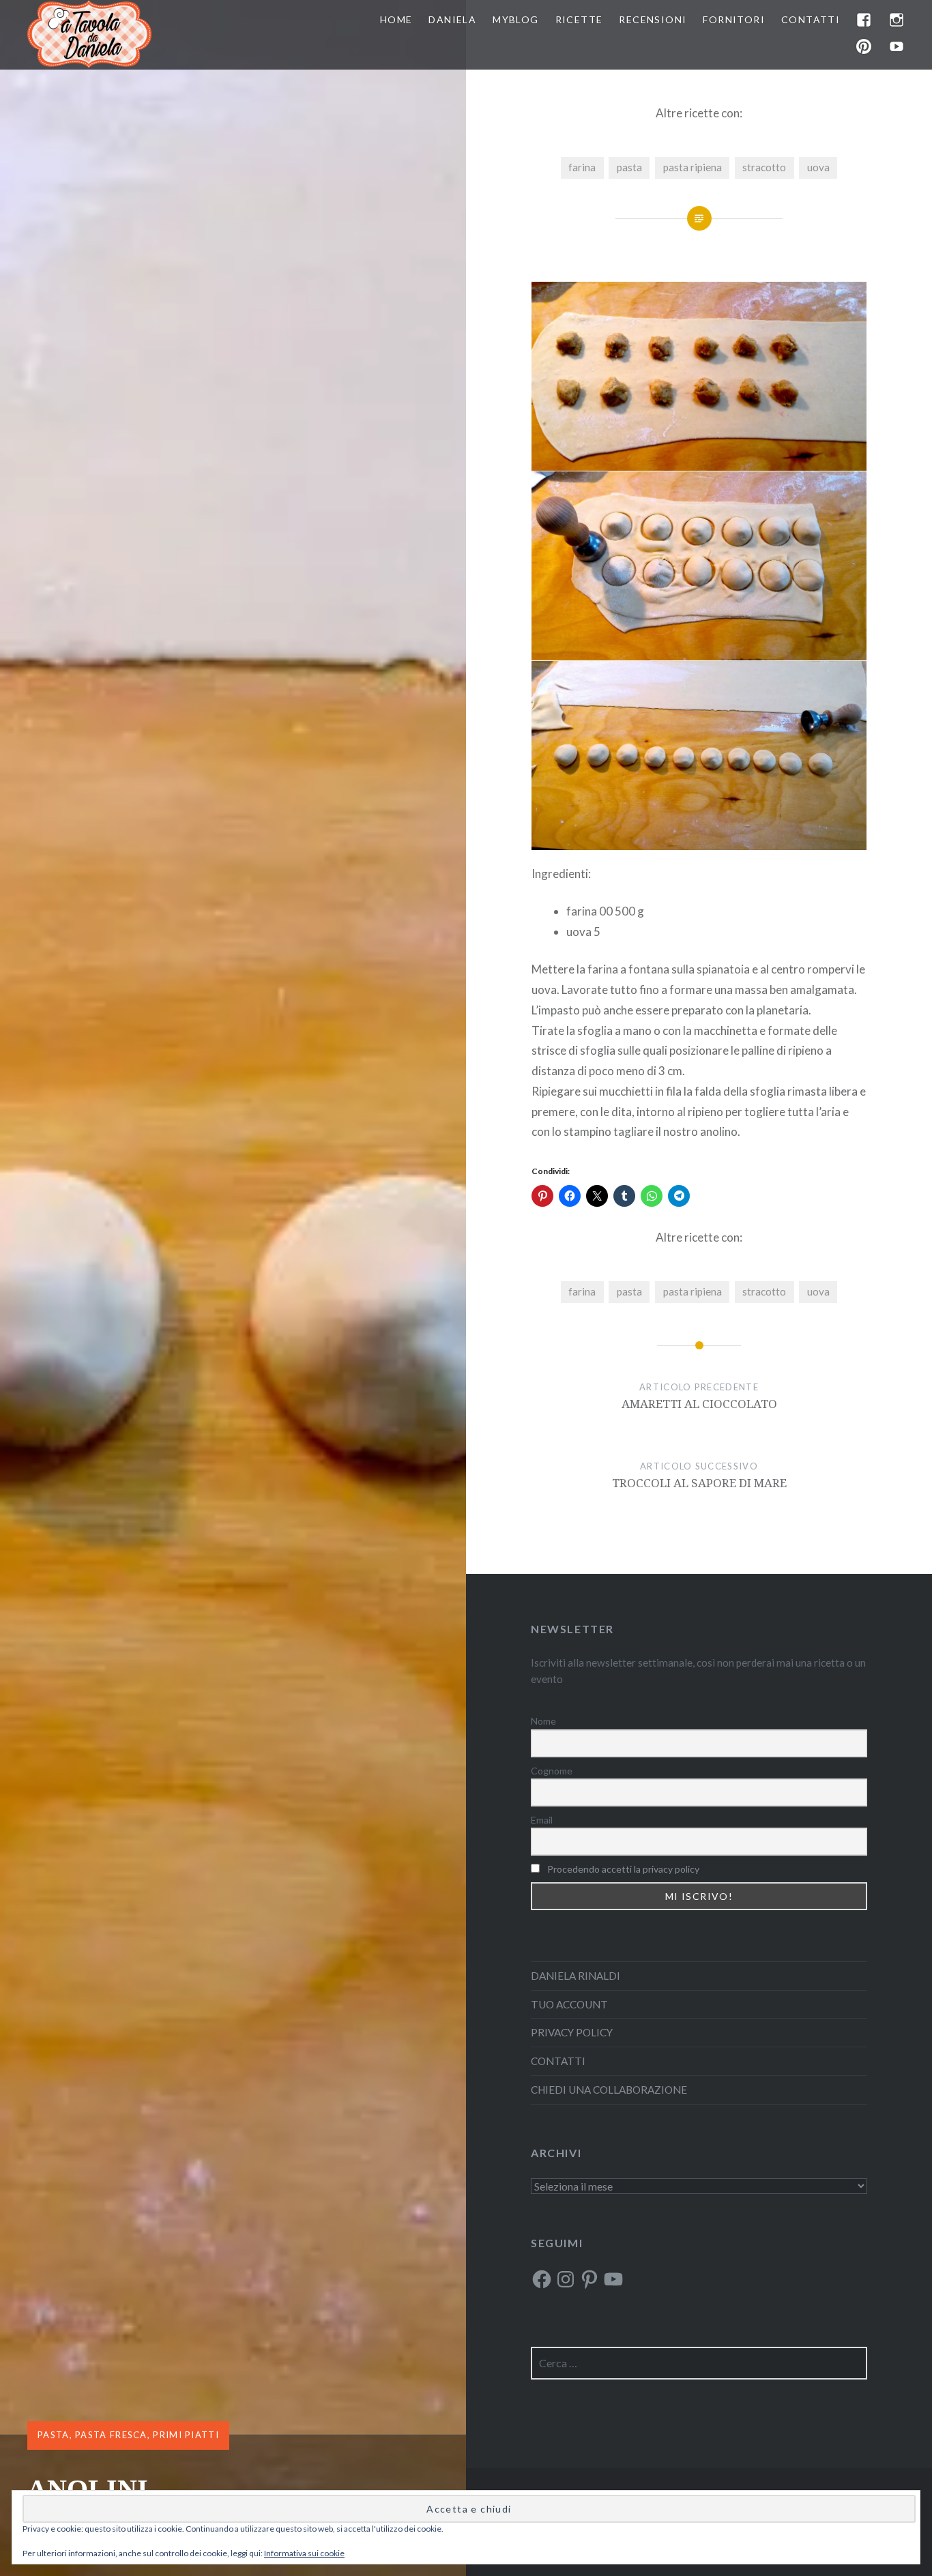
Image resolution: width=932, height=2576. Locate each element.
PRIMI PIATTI (186, 2435)
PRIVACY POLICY (572, 2032)
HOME (396, 19)
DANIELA (452, 19)
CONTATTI (811, 19)
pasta (629, 167)
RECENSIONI (653, 19)
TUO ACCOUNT (569, 2004)
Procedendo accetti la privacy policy (623, 1869)
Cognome (552, 1771)
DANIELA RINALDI (576, 1976)
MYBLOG (515, 19)
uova (818, 167)
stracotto (764, 167)
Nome (543, 1721)
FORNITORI (734, 19)
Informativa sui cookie (304, 2553)
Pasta (54, 2435)
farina (582, 167)
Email (542, 1820)
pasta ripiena (693, 167)
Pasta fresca (111, 2435)
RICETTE (579, 19)
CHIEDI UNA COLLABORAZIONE (609, 2090)
